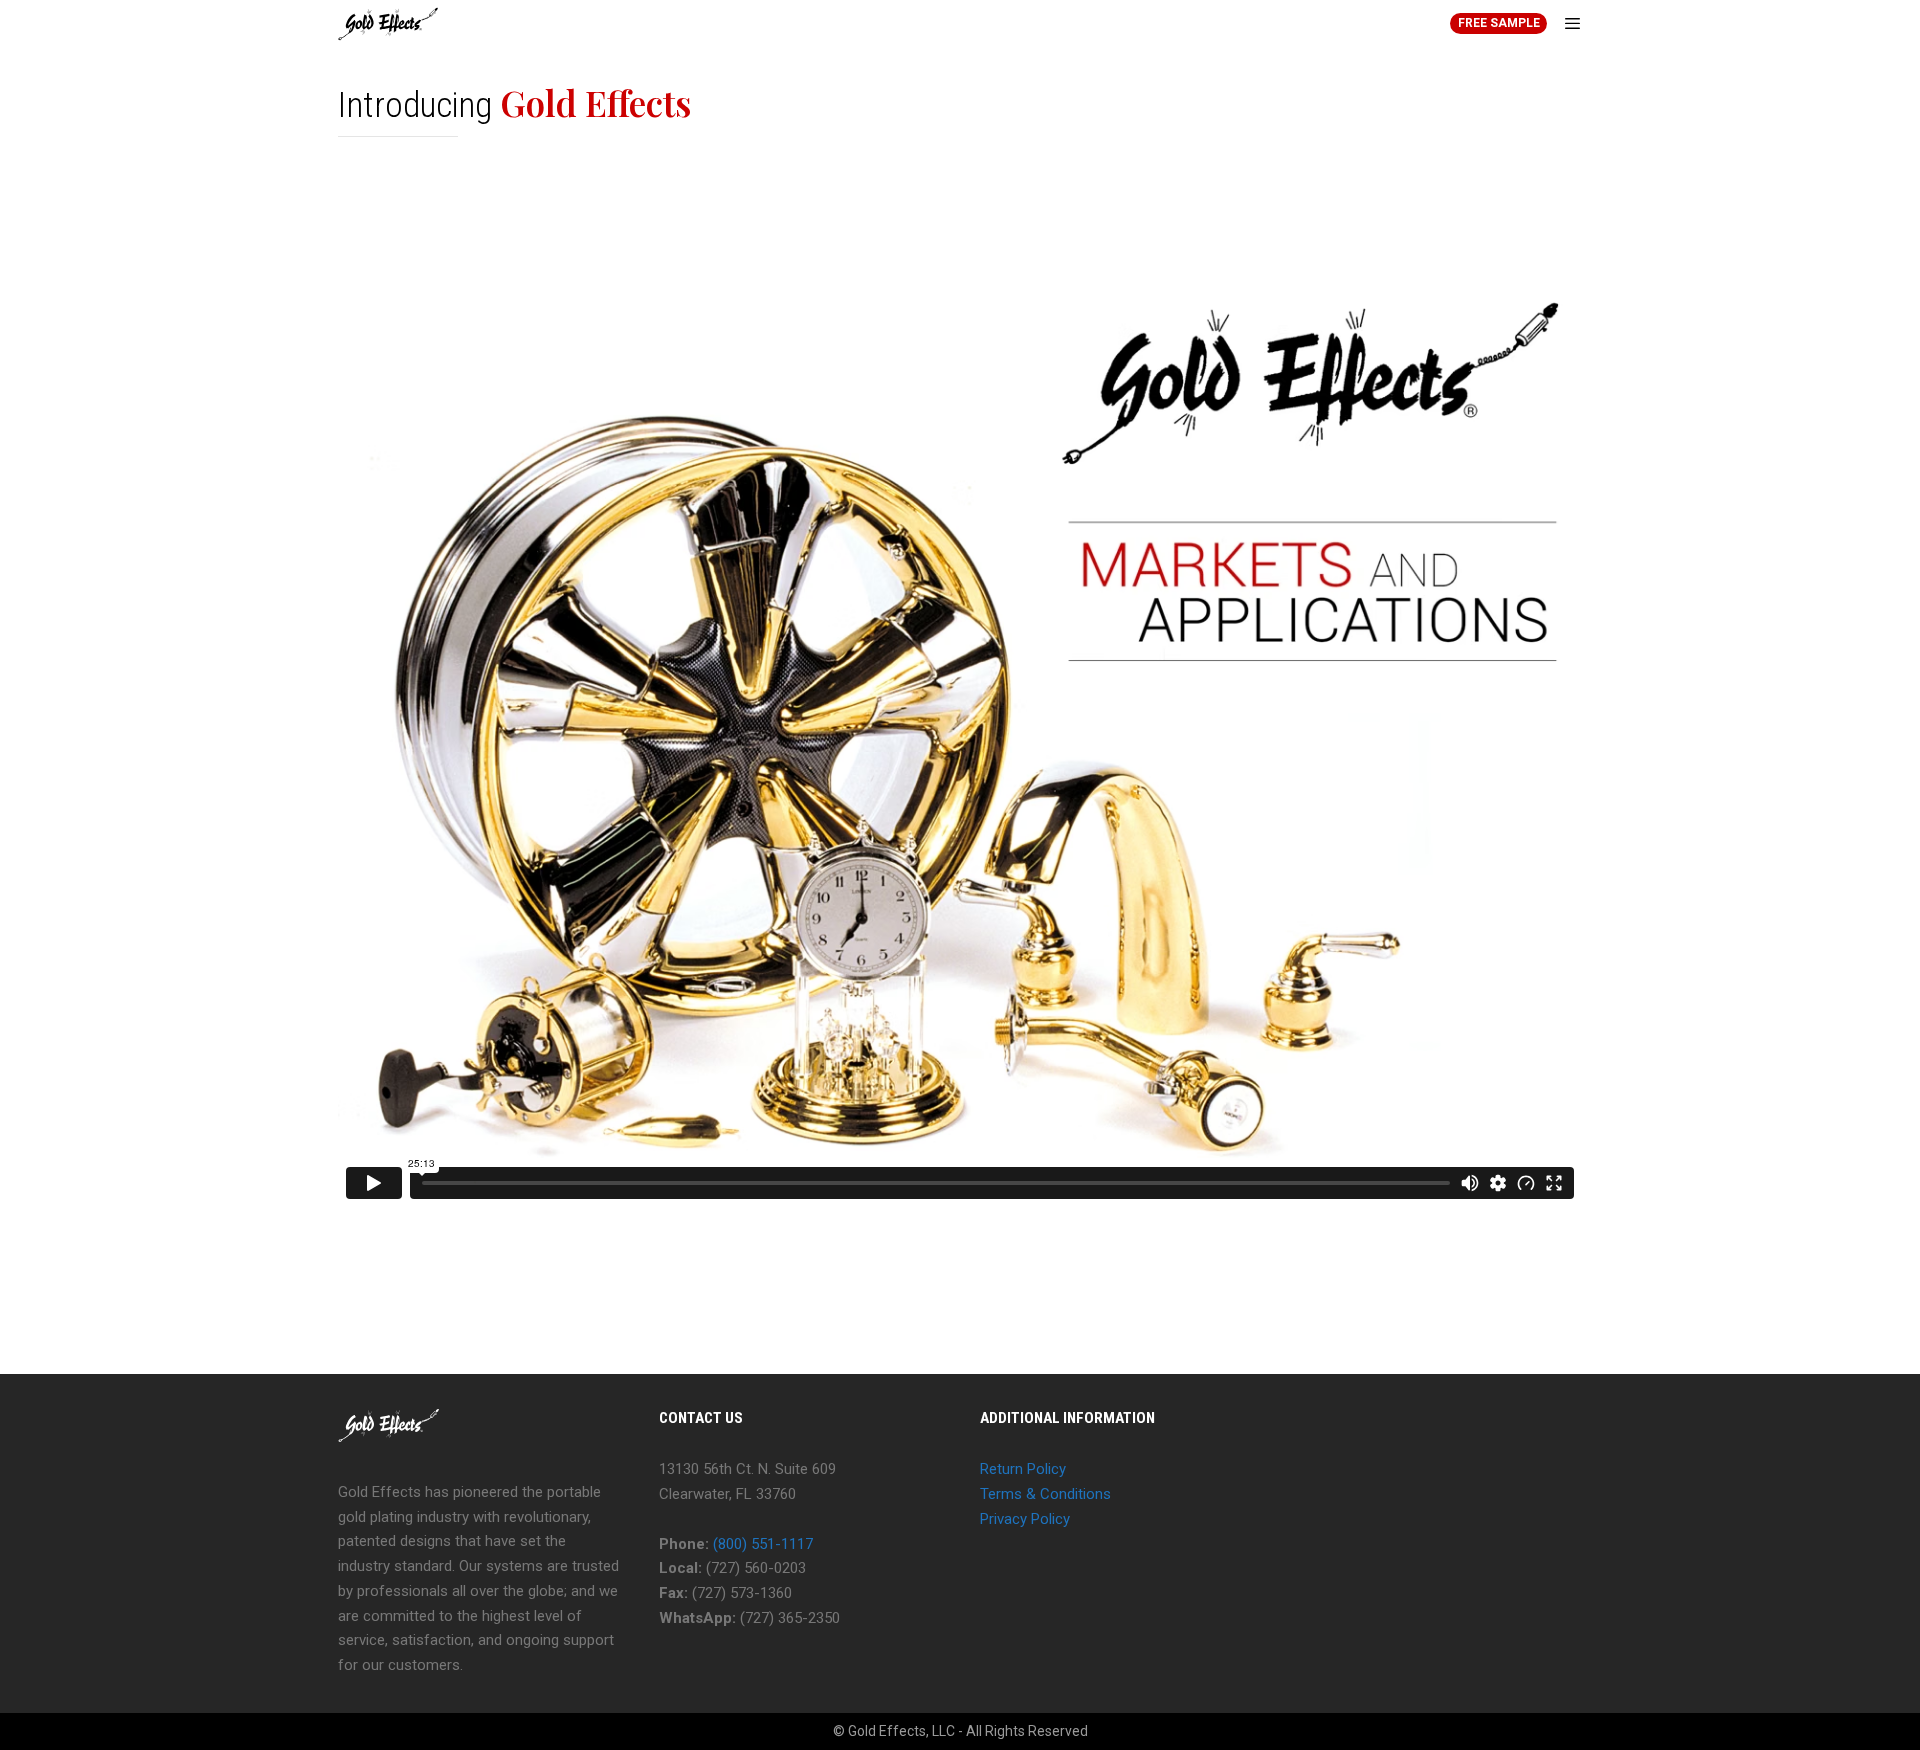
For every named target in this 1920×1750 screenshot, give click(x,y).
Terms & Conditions (1045, 1494)
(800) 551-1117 (763, 1544)
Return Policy (1023, 1469)
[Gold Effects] (388, 24)
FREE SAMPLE (1499, 23)
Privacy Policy (1025, 1519)
